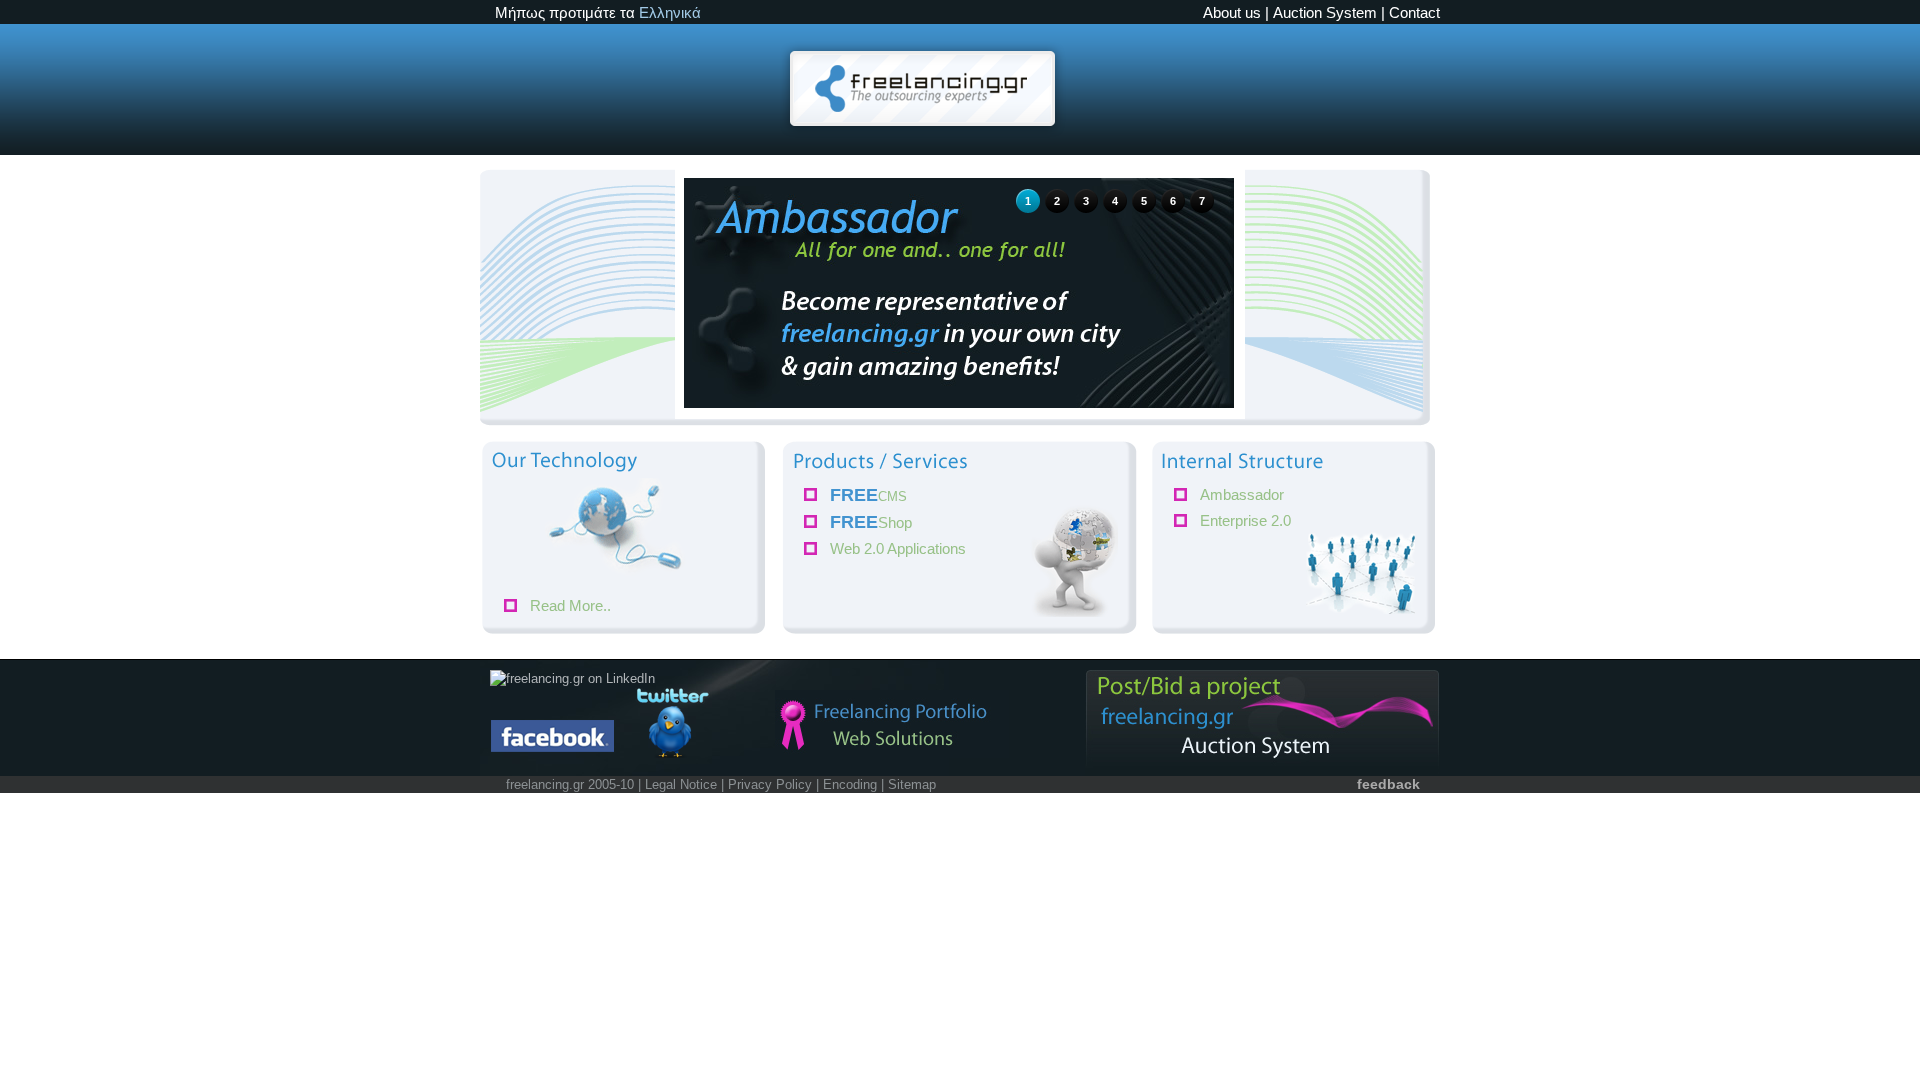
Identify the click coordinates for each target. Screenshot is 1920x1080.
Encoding (850, 784)
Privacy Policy (770, 784)
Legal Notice (681, 784)
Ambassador (1242, 494)
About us (1232, 12)
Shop (871, 522)
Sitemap (912, 784)
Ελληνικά (670, 12)
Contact (1414, 12)
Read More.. (570, 605)
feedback (1388, 784)
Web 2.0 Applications (898, 548)
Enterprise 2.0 (1245, 520)
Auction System (1325, 12)
